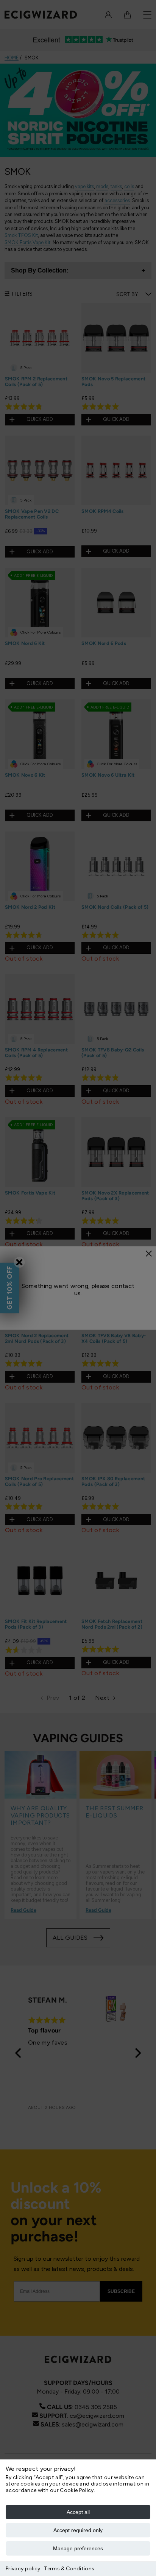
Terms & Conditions (69, 2569)
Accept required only (78, 2530)
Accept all (78, 2512)
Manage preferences (78, 2548)
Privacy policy (23, 2569)
